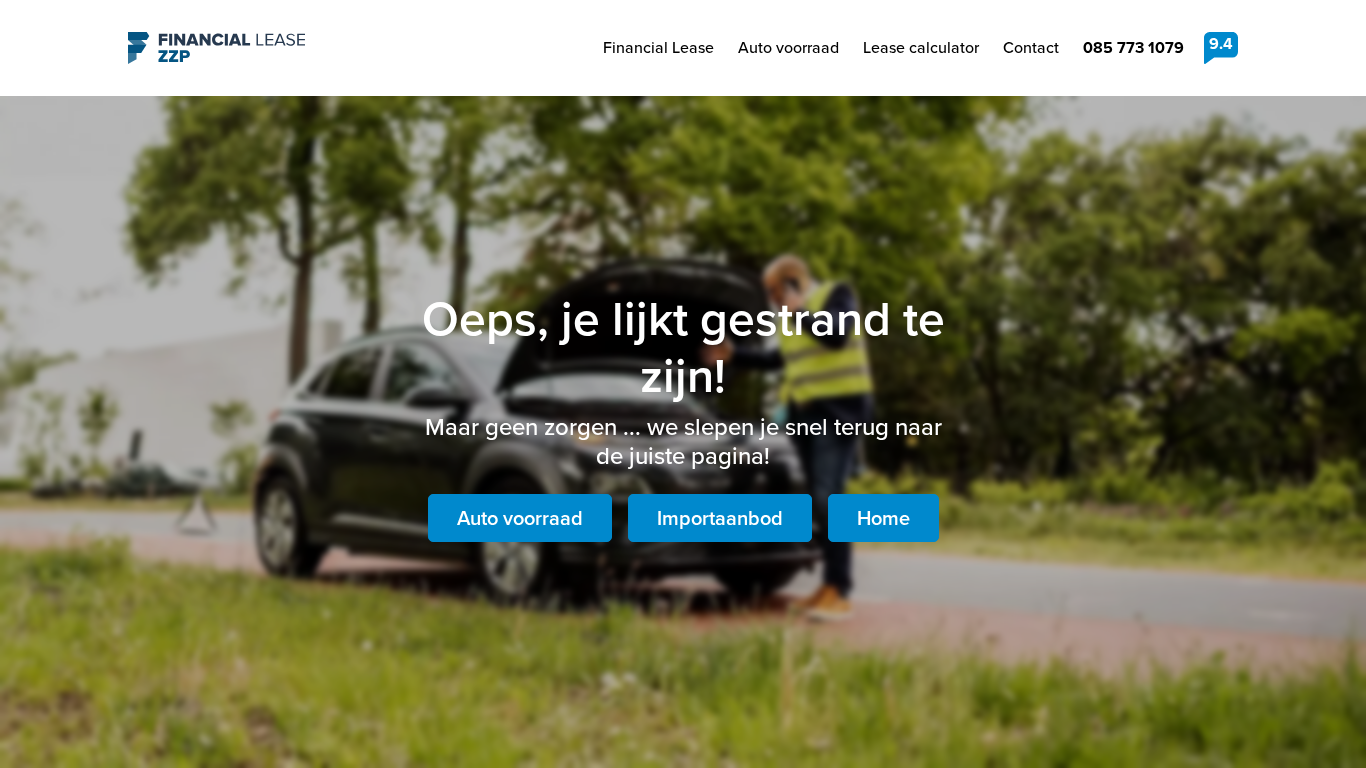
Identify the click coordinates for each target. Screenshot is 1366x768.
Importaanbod (720, 518)
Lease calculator (921, 47)
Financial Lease (658, 47)
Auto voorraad (788, 47)
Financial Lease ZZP (216, 48)
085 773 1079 (1133, 47)
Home (883, 518)
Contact (1031, 47)
